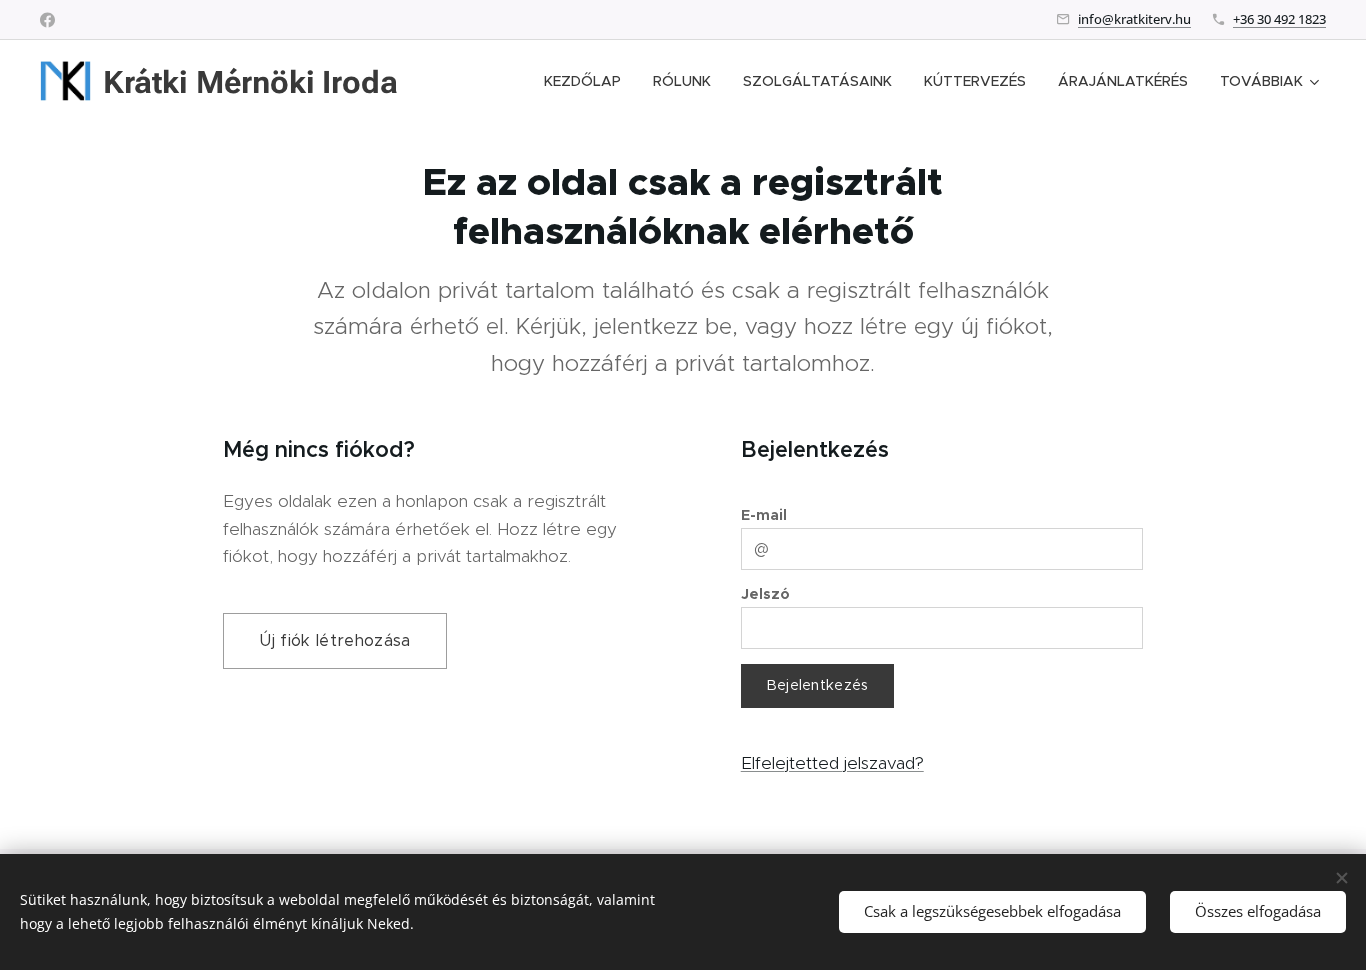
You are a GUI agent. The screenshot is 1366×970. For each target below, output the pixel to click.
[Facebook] (47, 20)
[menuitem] (588, 81)
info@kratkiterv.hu (1134, 19)
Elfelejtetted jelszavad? (832, 763)
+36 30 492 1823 (1279, 19)
